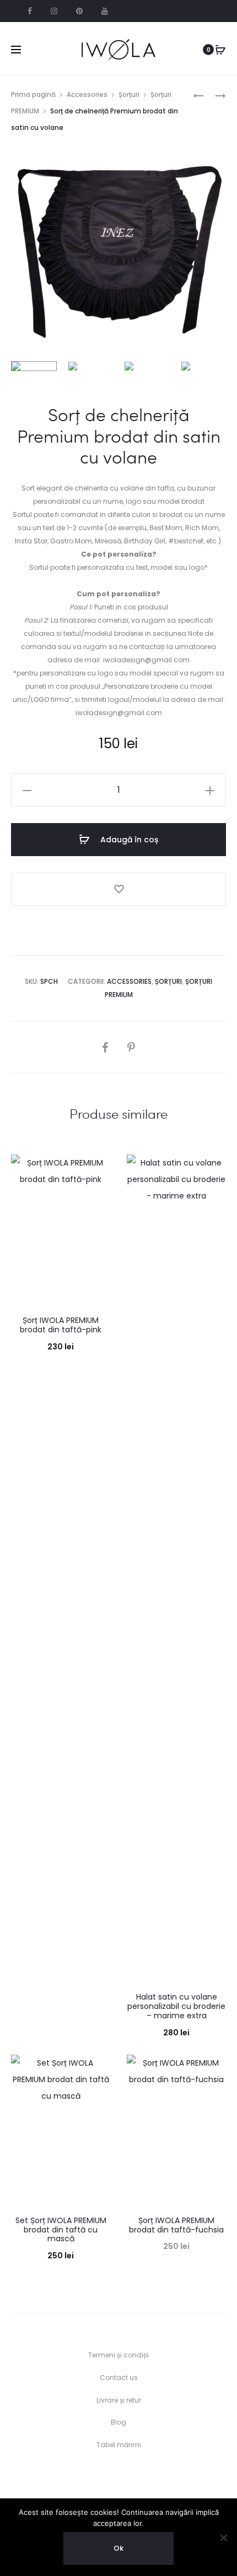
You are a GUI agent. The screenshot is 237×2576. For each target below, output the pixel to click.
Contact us (119, 2378)
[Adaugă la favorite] (118, 889)
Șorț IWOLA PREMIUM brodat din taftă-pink (61, 1325)
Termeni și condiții (118, 2355)
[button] (27, 790)
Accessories (87, 94)
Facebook (30, 11)
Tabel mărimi (119, 2445)
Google (105, 11)
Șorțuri (129, 94)
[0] (220, 50)
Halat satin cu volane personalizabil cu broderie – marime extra (176, 2006)
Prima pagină (33, 94)
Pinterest (79, 11)
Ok (118, 2548)
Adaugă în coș (128, 840)
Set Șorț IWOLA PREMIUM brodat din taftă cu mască (61, 2230)
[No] (223, 2537)
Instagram (54, 11)
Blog (118, 2422)
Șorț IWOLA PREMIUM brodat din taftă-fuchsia (176, 2225)
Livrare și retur (119, 2400)
